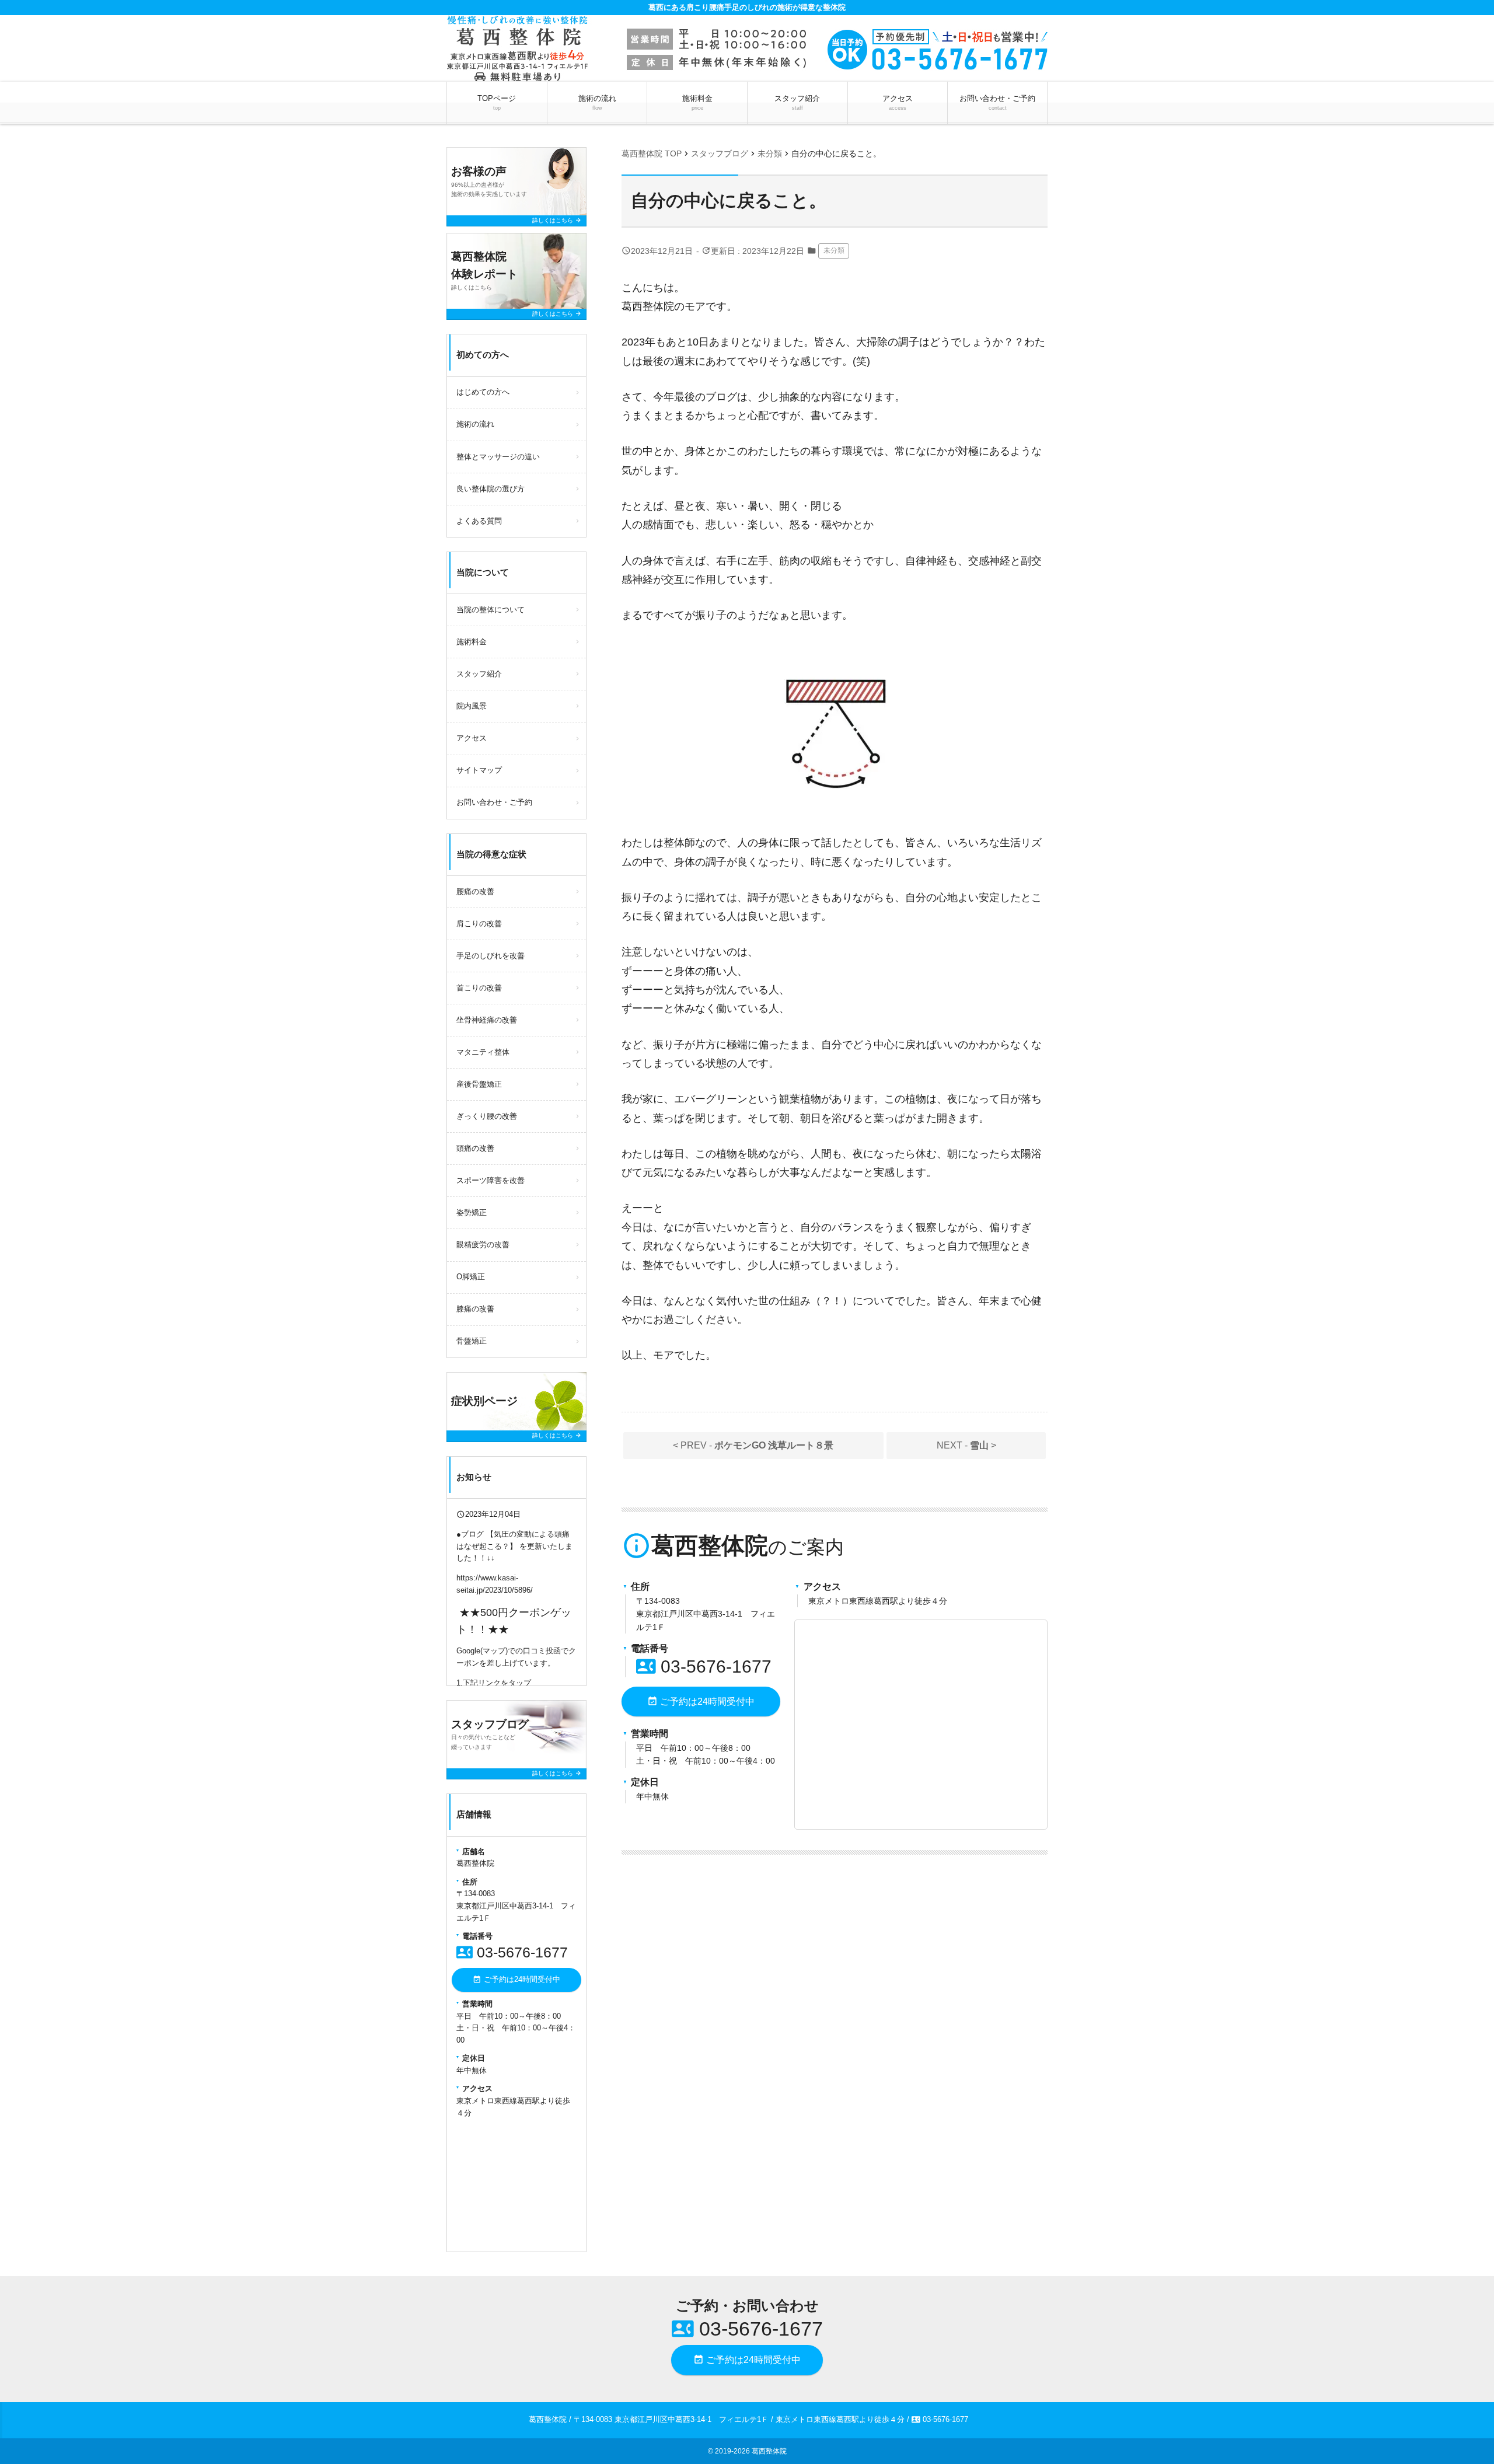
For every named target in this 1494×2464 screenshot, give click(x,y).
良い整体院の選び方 (491, 489)
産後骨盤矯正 (479, 1084)
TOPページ (497, 102)
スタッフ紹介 (797, 102)
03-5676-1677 (704, 1666)
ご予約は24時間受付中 (701, 1701)
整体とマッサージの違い (498, 457)
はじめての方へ (483, 392)
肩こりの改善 (479, 924)
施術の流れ (597, 102)
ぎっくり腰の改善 (487, 1116)
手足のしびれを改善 (491, 956)
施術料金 (697, 102)
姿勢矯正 (472, 1212)
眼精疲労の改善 (483, 1245)
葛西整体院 (769, 2451)
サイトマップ (479, 770)
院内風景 (472, 706)
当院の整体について (491, 610)
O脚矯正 (471, 1277)
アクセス (898, 102)
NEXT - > (966, 1445)
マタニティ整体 (483, 1052)
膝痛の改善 (475, 1309)
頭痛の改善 (475, 1148)
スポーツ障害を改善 (491, 1180)
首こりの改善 (479, 988)
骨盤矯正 (472, 1341)
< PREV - (753, 1445)
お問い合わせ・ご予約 (997, 102)
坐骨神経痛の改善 (487, 1020)
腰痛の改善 (475, 891)
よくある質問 (479, 521)
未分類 (834, 250)
